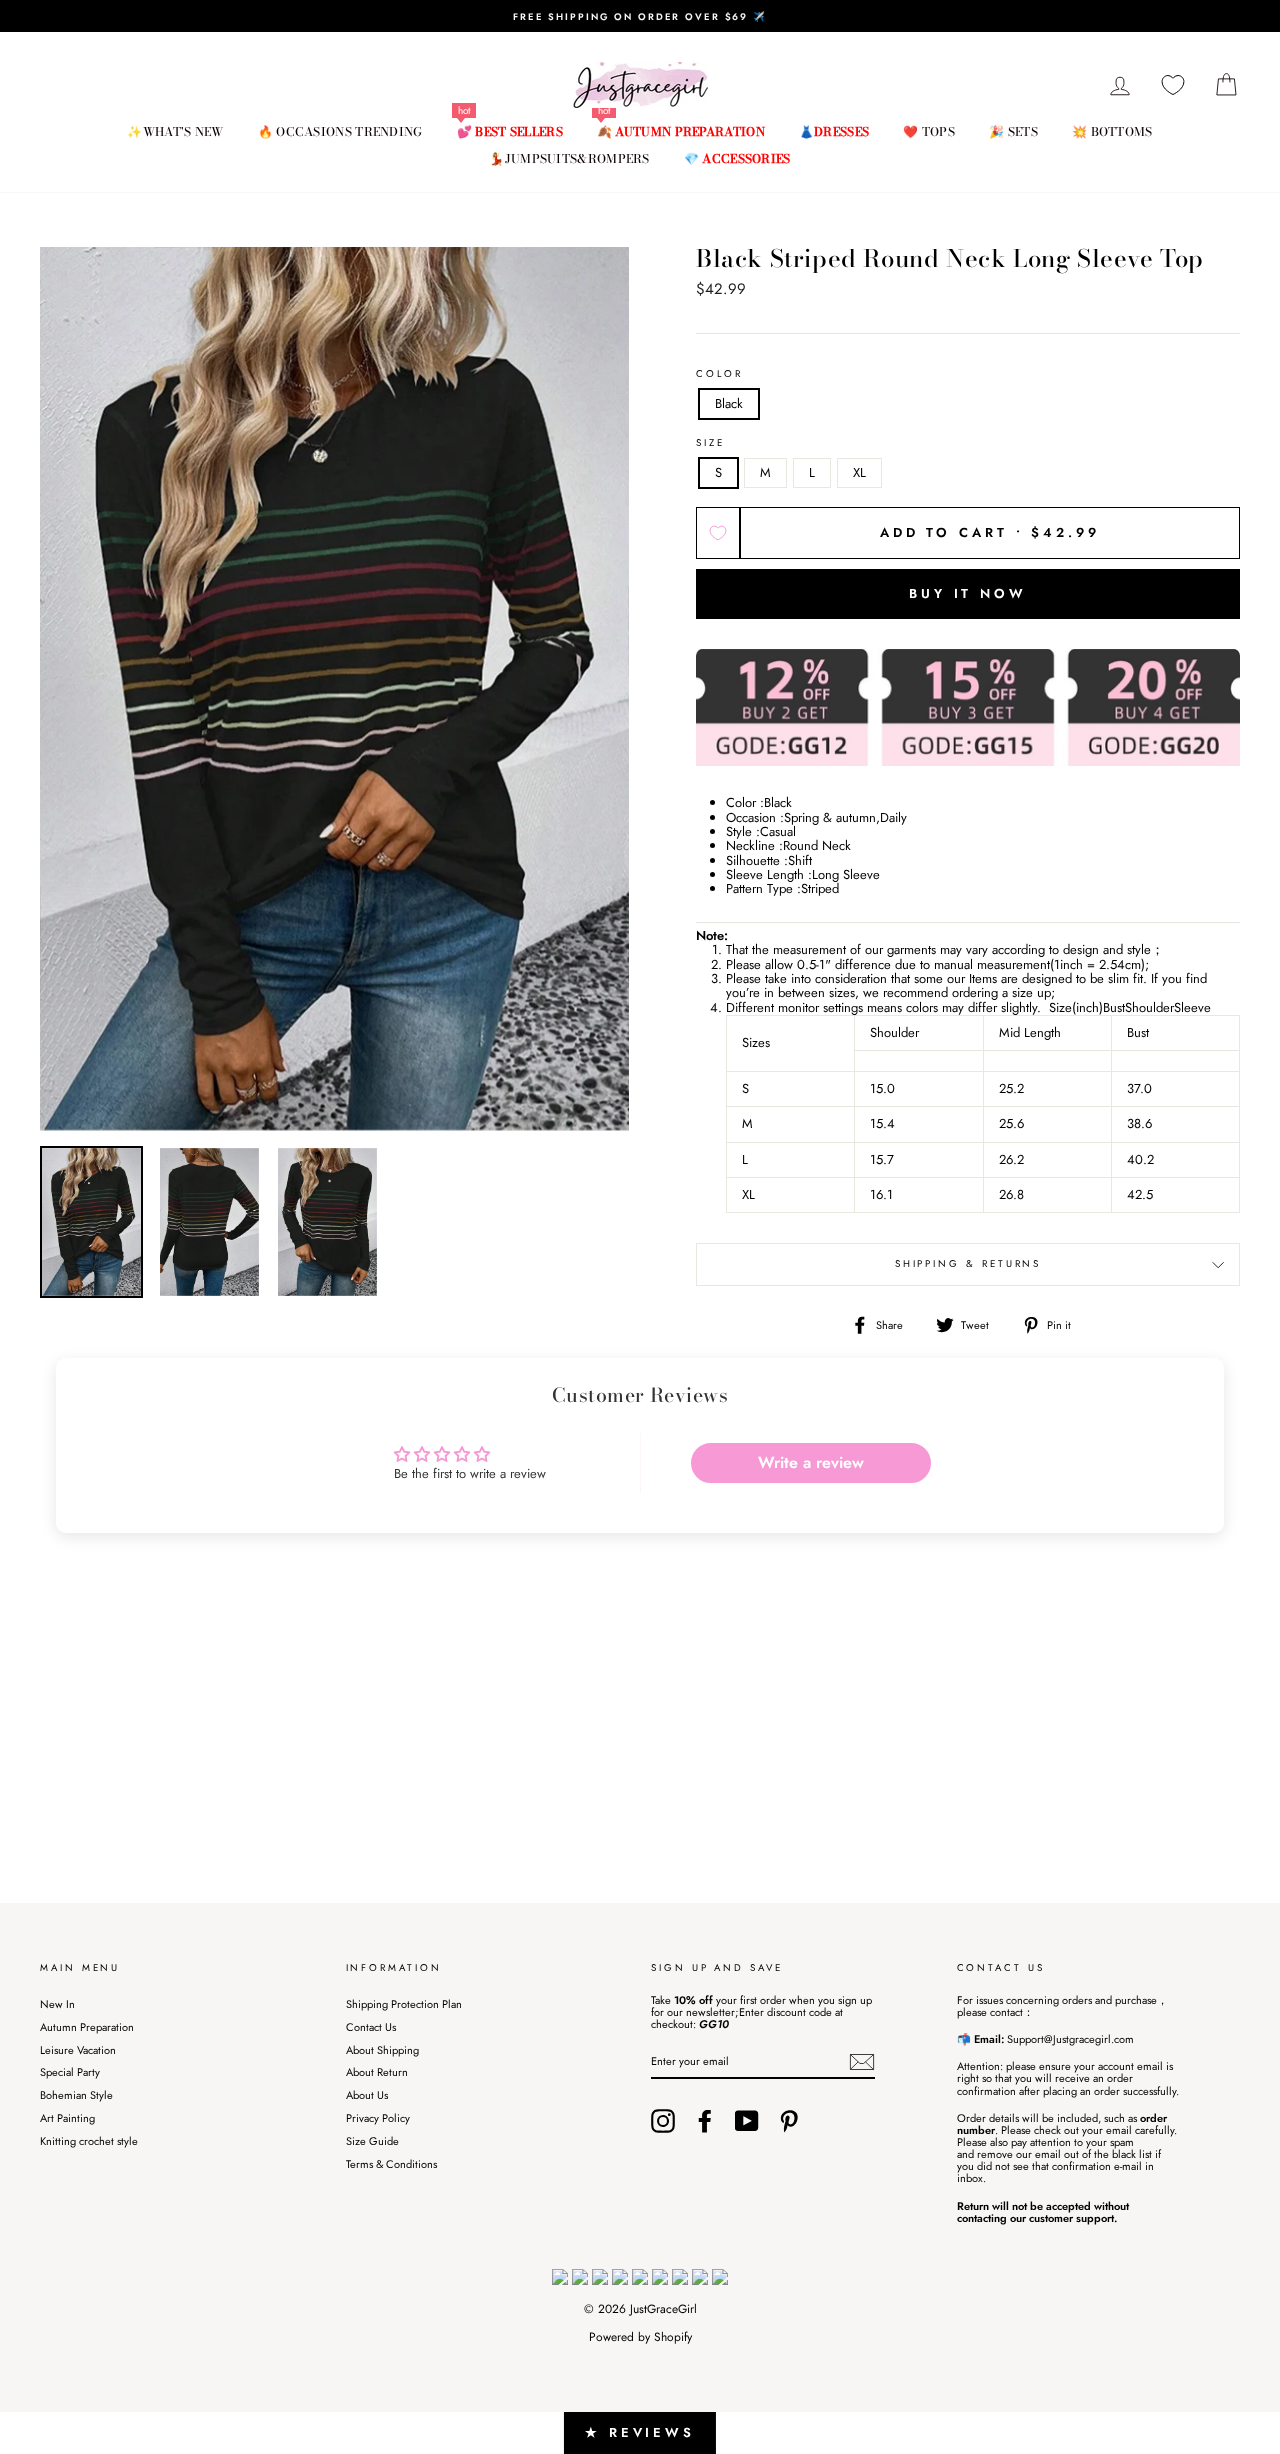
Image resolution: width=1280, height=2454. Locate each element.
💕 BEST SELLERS (510, 131)
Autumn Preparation (87, 2027)
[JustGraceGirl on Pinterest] (789, 2121)
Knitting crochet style (89, 2141)
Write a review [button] (811, 1462)
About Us (367, 2095)
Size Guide (372, 2141)
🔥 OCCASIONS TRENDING (340, 131)
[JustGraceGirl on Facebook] (705, 2121)
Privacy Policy (378, 2118)
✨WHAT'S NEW (175, 131)
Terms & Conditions (391, 2164)
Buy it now (968, 593)
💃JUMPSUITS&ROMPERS (569, 158)
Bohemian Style (76, 2095)
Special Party (70, 2072)
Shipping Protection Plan (404, 2004)
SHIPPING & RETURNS (968, 1264)
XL (859, 472)
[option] (640, 16)
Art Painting (67, 2118)
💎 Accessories (737, 158)
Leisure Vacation (78, 2050)
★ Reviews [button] (640, 2432)
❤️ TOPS (929, 131)
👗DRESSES (834, 131)
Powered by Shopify (640, 2337)
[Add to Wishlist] (718, 533)
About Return (377, 2072)
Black (729, 403)
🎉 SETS (1013, 131)
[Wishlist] (1173, 85)
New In (57, 2004)
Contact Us (371, 2027)
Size (710, 443)
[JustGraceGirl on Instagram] (663, 2121)
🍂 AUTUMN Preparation (681, 131)
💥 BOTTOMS (1112, 131)
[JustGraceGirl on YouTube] (747, 2121)
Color (719, 374)
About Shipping (382, 2050)
